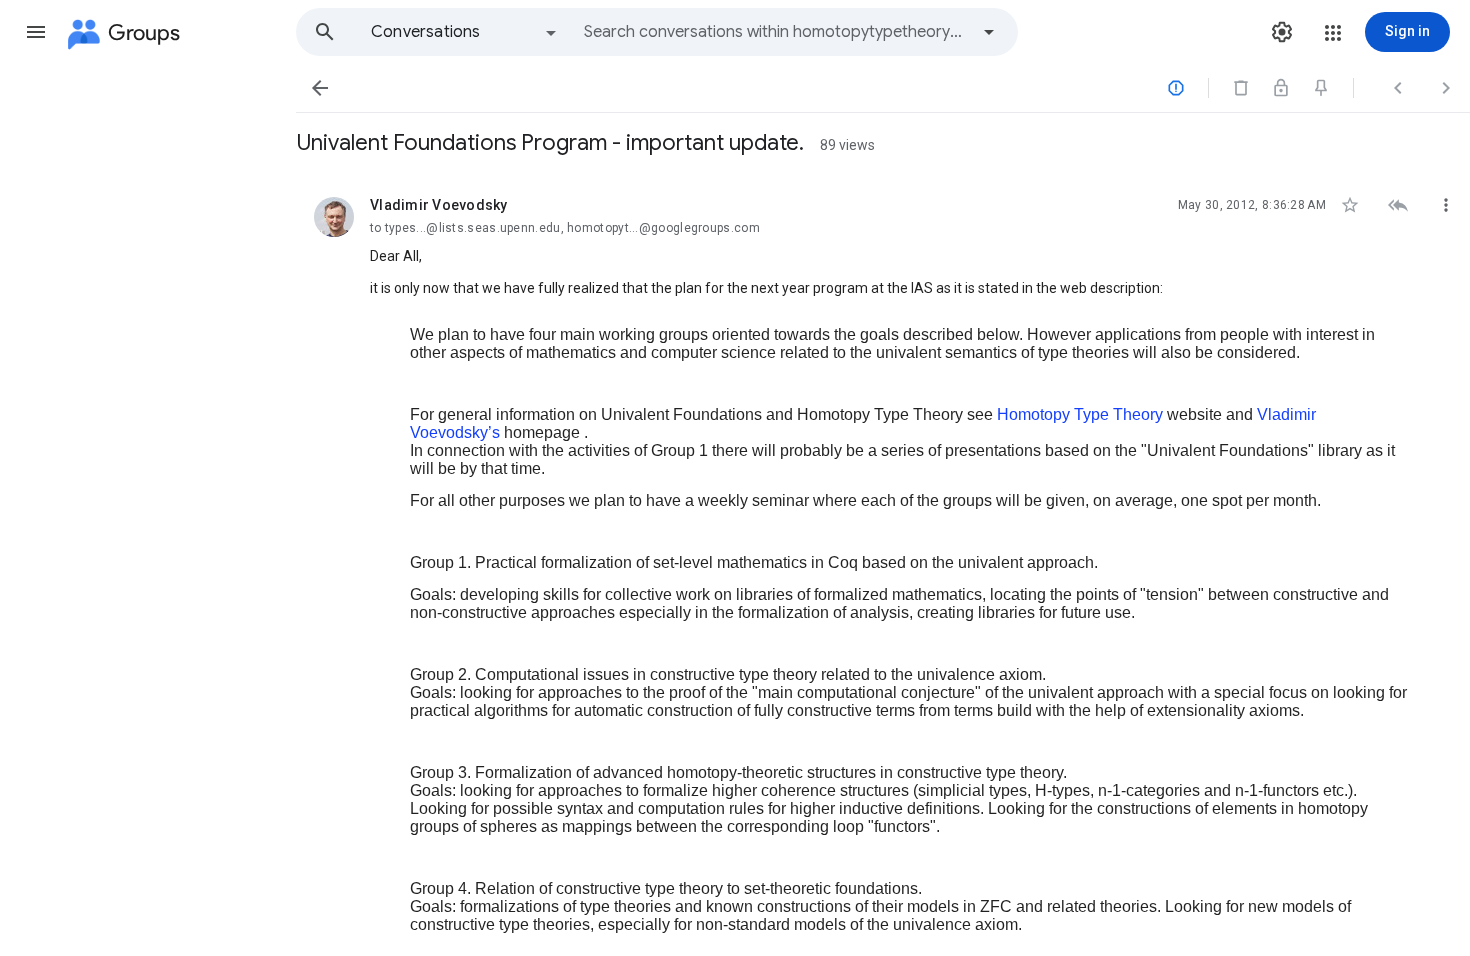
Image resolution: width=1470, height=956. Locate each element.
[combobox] (776, 32)
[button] (36, 32)
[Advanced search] (989, 32)
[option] (465, 32)
